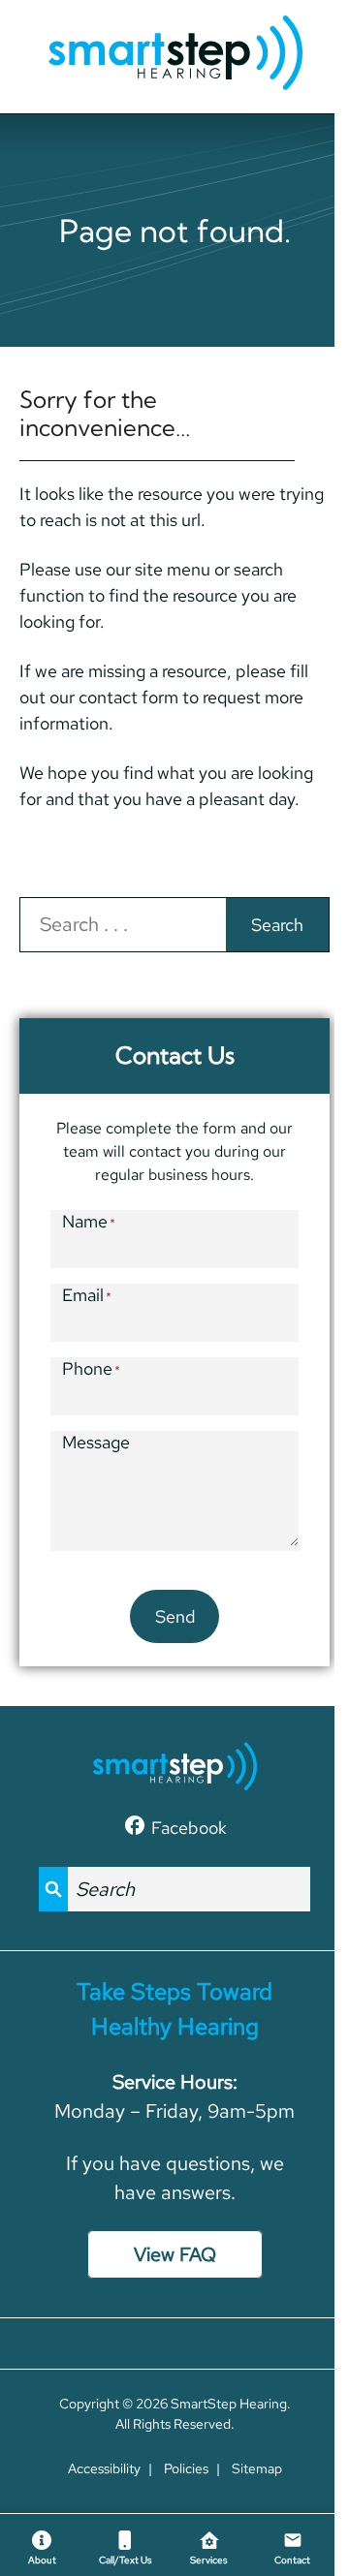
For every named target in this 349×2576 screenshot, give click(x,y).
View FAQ (175, 2254)
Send (175, 1616)
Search (277, 925)
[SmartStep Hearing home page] (175, 54)
